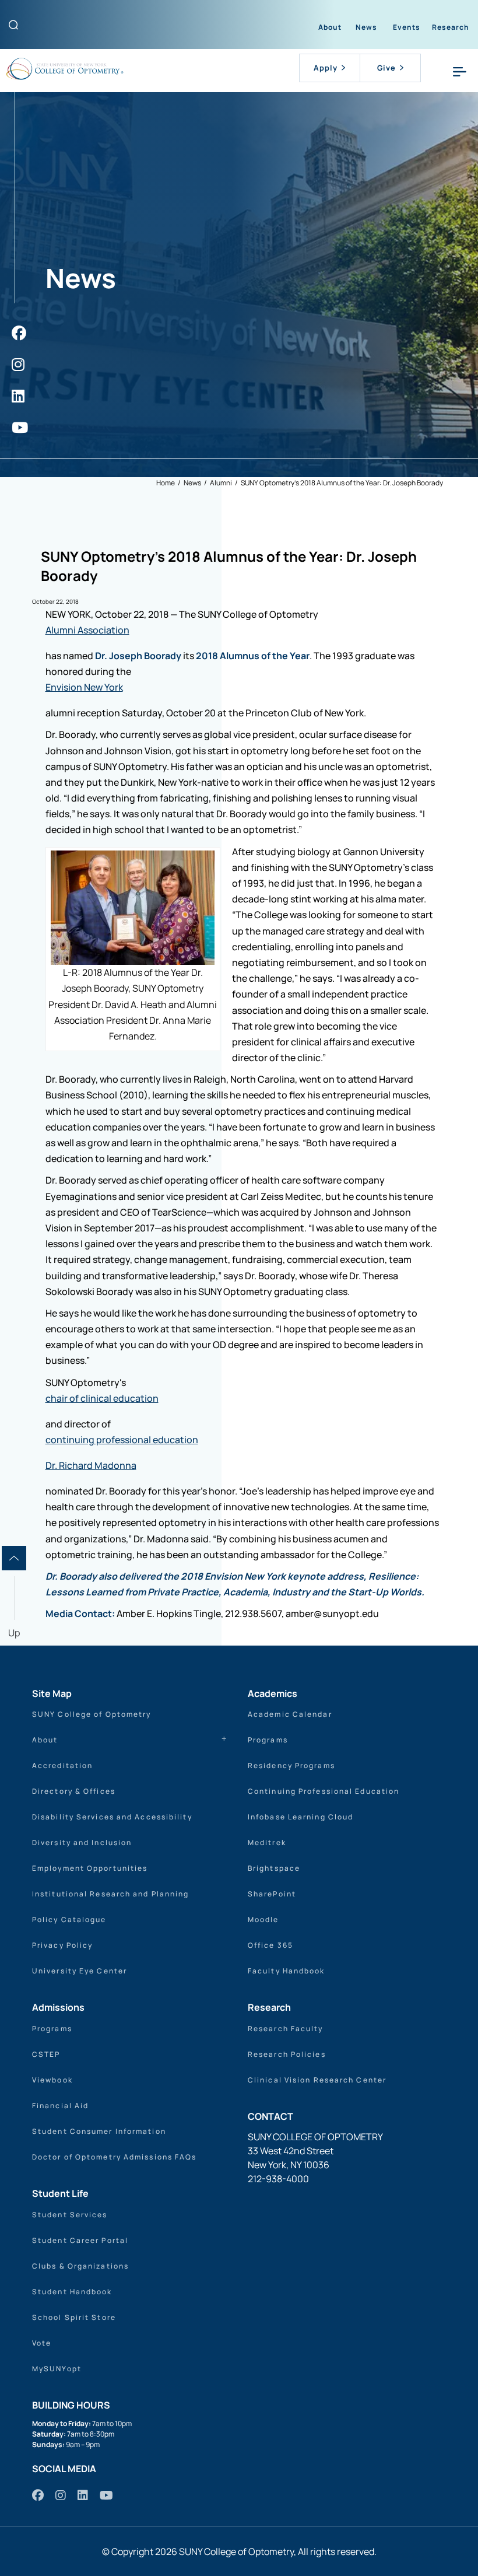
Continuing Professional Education (324, 1791)
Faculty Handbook (287, 1971)
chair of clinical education (102, 1398)
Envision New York (84, 687)
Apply (326, 68)
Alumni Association (87, 630)
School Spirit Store (74, 2317)
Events (407, 27)
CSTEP (46, 2054)
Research (451, 27)
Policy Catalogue (69, 1919)
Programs (268, 1740)
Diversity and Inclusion (82, 1842)
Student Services (70, 2215)
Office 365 (270, 1945)
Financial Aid (60, 2106)
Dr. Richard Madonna (91, 1465)
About (330, 27)
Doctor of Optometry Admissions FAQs (115, 2157)
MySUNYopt (57, 2369)
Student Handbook (72, 2292)
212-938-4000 (278, 2179)
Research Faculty (286, 2029)
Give (386, 68)
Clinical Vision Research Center (317, 2080)
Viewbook (52, 2080)
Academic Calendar (290, 1714)
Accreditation (62, 1765)
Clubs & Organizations (80, 2266)
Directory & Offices (74, 1791)
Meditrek (267, 1842)
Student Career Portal (80, 2240)
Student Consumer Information (99, 2131)
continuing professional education (122, 1440)
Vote (42, 2343)
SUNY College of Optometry (92, 1714)
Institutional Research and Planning (111, 1894)
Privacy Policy (62, 1945)
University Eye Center (80, 1971)
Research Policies (287, 2054)
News (366, 27)
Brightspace (274, 1868)
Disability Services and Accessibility (112, 1817)
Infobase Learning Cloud (300, 1817)
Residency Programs (291, 1765)
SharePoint (272, 1894)
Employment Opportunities (90, 1868)
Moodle (263, 1919)
